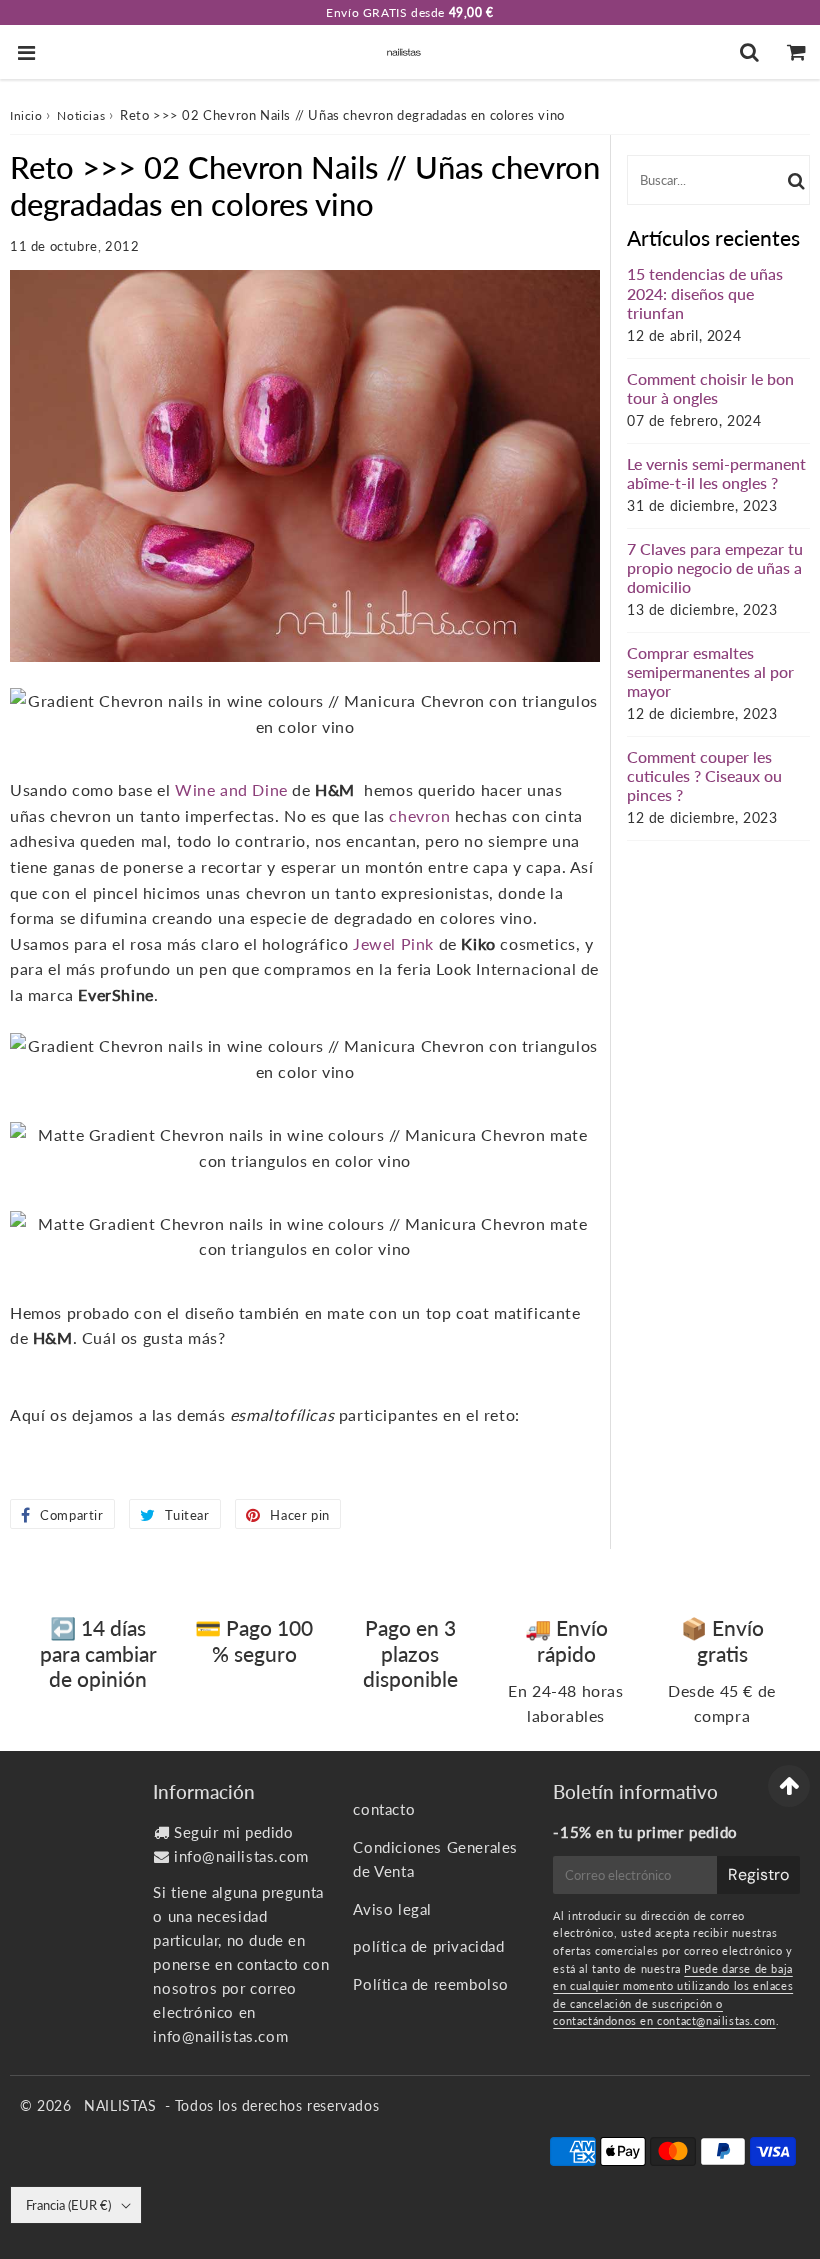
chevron (419, 815)
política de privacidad (428, 1946)
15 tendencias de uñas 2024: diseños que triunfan (705, 292)
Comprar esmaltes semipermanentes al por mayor (710, 671)
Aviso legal (392, 1909)
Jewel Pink (393, 943)
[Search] (749, 52)
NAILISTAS (120, 2105)
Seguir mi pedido (234, 1832)
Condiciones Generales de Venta (435, 1859)
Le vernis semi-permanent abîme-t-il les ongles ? (716, 473)
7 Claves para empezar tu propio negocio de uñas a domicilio (715, 567)
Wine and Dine (231, 789)
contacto (384, 1809)
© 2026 (48, 2105)
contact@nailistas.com (716, 2020)
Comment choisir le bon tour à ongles (710, 388)
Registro (758, 1874)
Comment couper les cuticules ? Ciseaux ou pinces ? (704, 775)
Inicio (26, 115)
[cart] (796, 52)
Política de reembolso (431, 1984)
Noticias (81, 115)
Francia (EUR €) (68, 2205)
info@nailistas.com (241, 1856)
